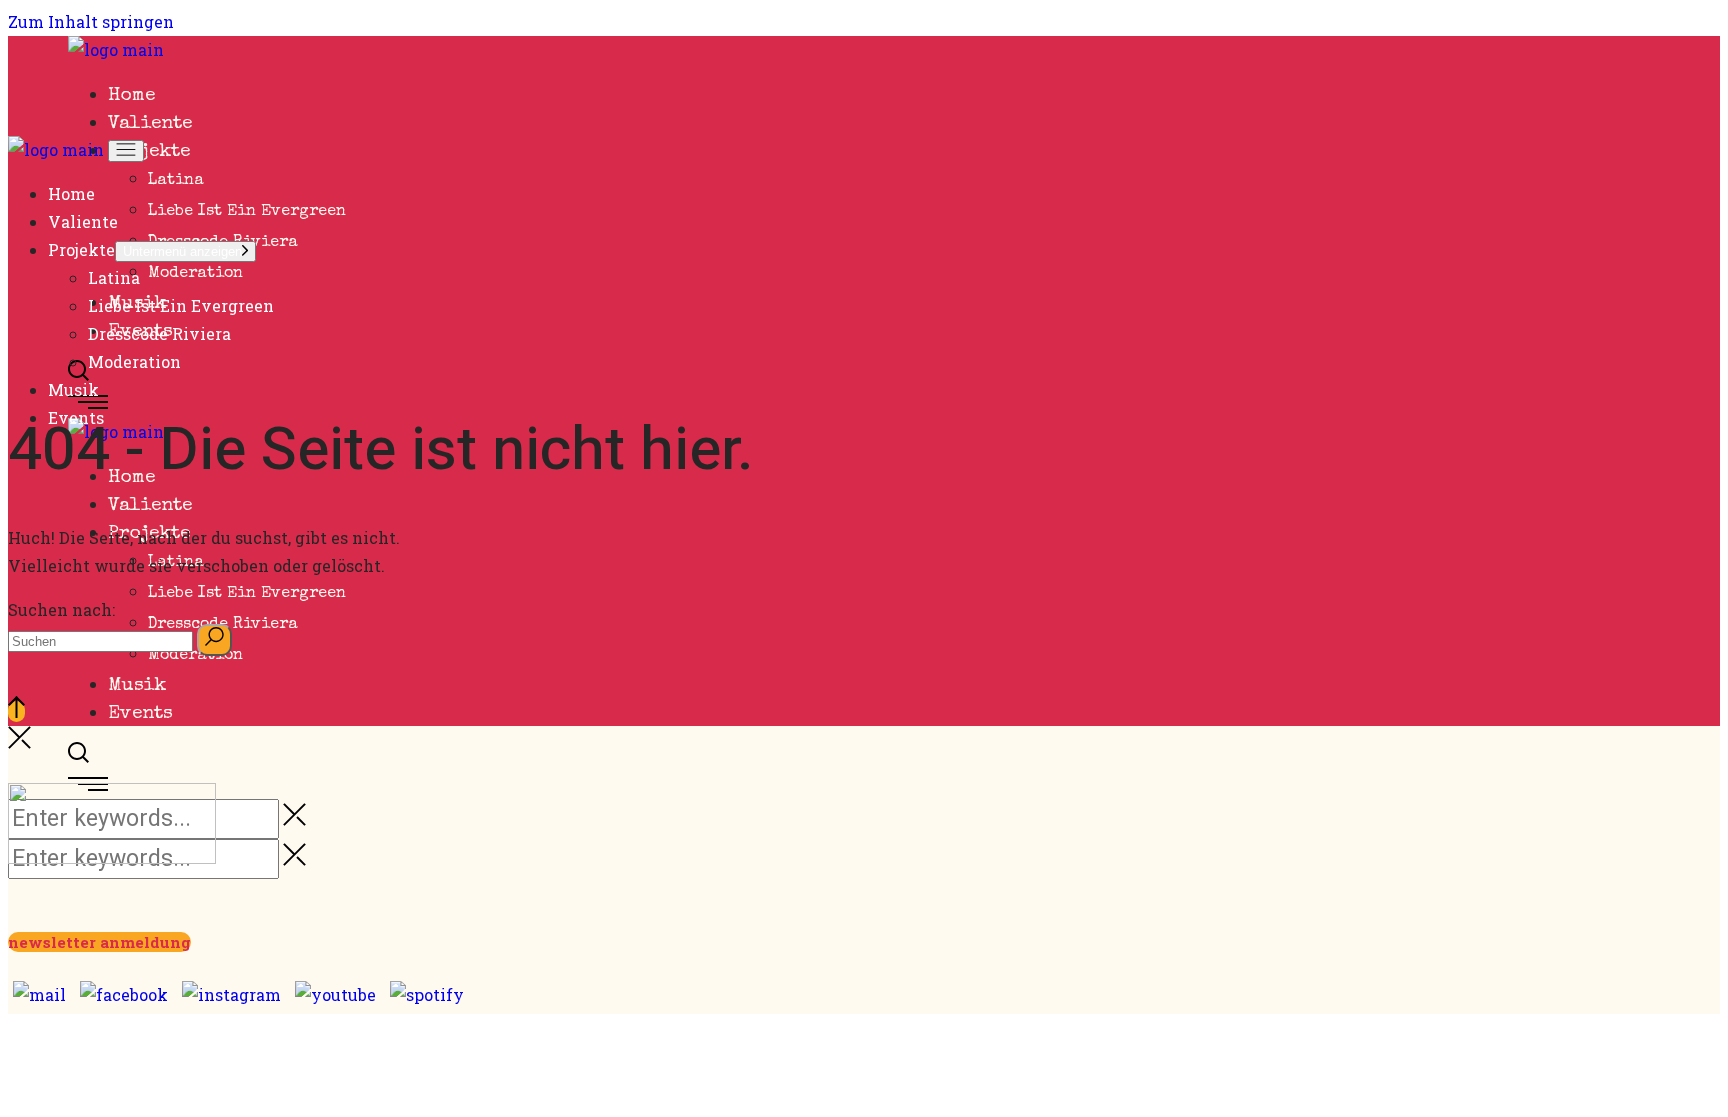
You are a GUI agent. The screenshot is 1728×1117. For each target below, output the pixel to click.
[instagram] (231, 993)
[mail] (39, 993)
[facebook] (124, 993)
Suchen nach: (61, 609)
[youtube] (335, 993)
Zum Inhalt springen (91, 21)
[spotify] (427, 993)
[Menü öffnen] (126, 151)
